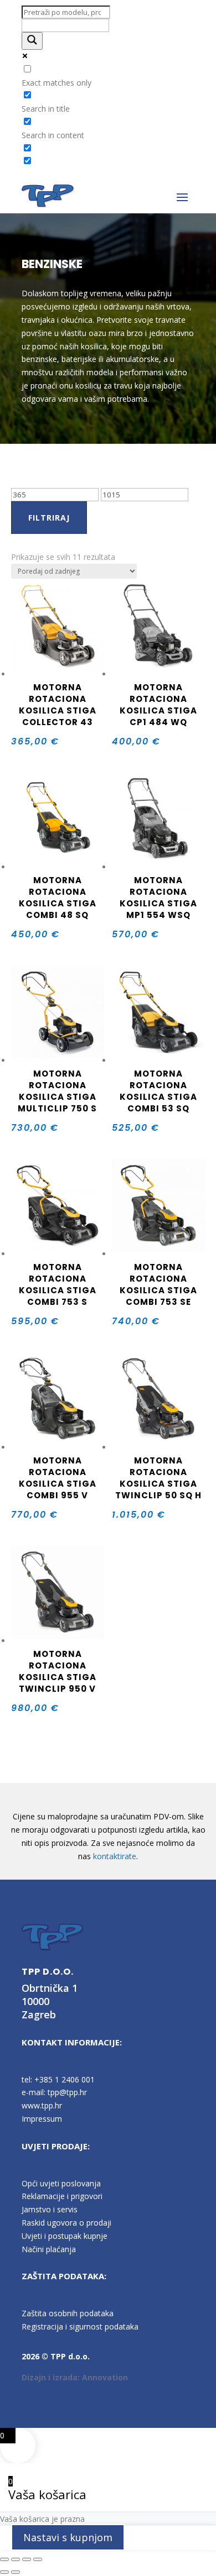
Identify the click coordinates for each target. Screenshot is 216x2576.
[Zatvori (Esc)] (38, 2559)
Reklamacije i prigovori (62, 2196)
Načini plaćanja (49, 2249)
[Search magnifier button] (32, 41)
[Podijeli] (27, 2559)
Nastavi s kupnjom (68, 2537)
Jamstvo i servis (50, 2209)
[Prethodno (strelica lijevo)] (4, 2572)
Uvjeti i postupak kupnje (65, 2236)
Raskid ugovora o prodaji (66, 2223)
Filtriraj (49, 518)
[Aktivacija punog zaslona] (16, 2559)
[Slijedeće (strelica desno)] (16, 2572)
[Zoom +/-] (4, 2559)
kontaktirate (115, 1856)
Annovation (105, 2377)
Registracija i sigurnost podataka (80, 2326)
